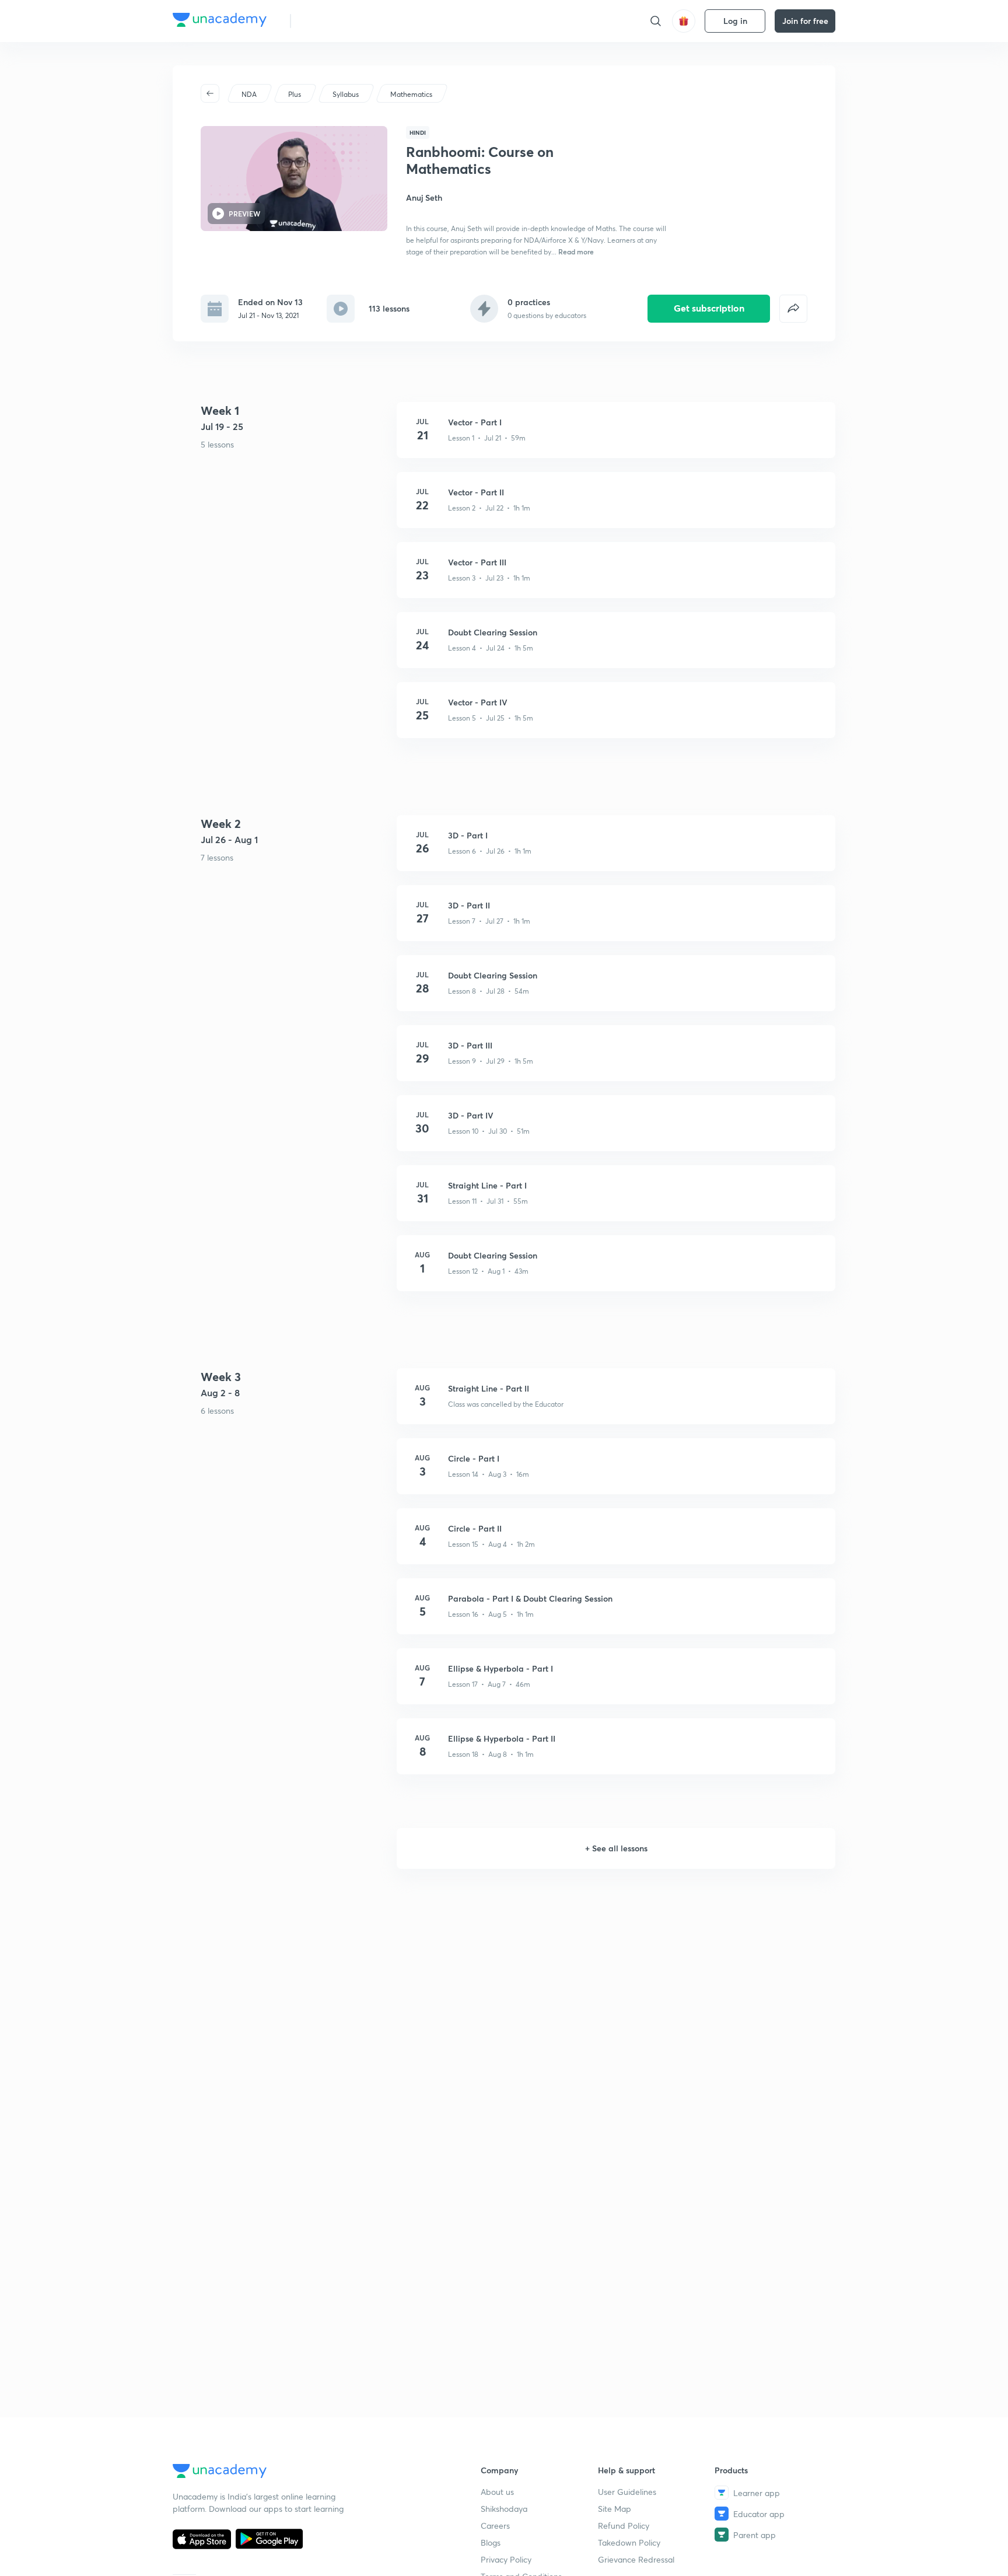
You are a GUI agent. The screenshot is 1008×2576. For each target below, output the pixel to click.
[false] (793, 309)
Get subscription (709, 308)
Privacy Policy (506, 2559)
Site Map (615, 2509)
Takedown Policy (629, 2542)
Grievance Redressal (636, 2559)
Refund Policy (624, 2526)
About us (497, 2492)
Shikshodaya (504, 2509)
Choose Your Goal (351, 21)
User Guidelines (627, 2492)
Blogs (491, 2542)
